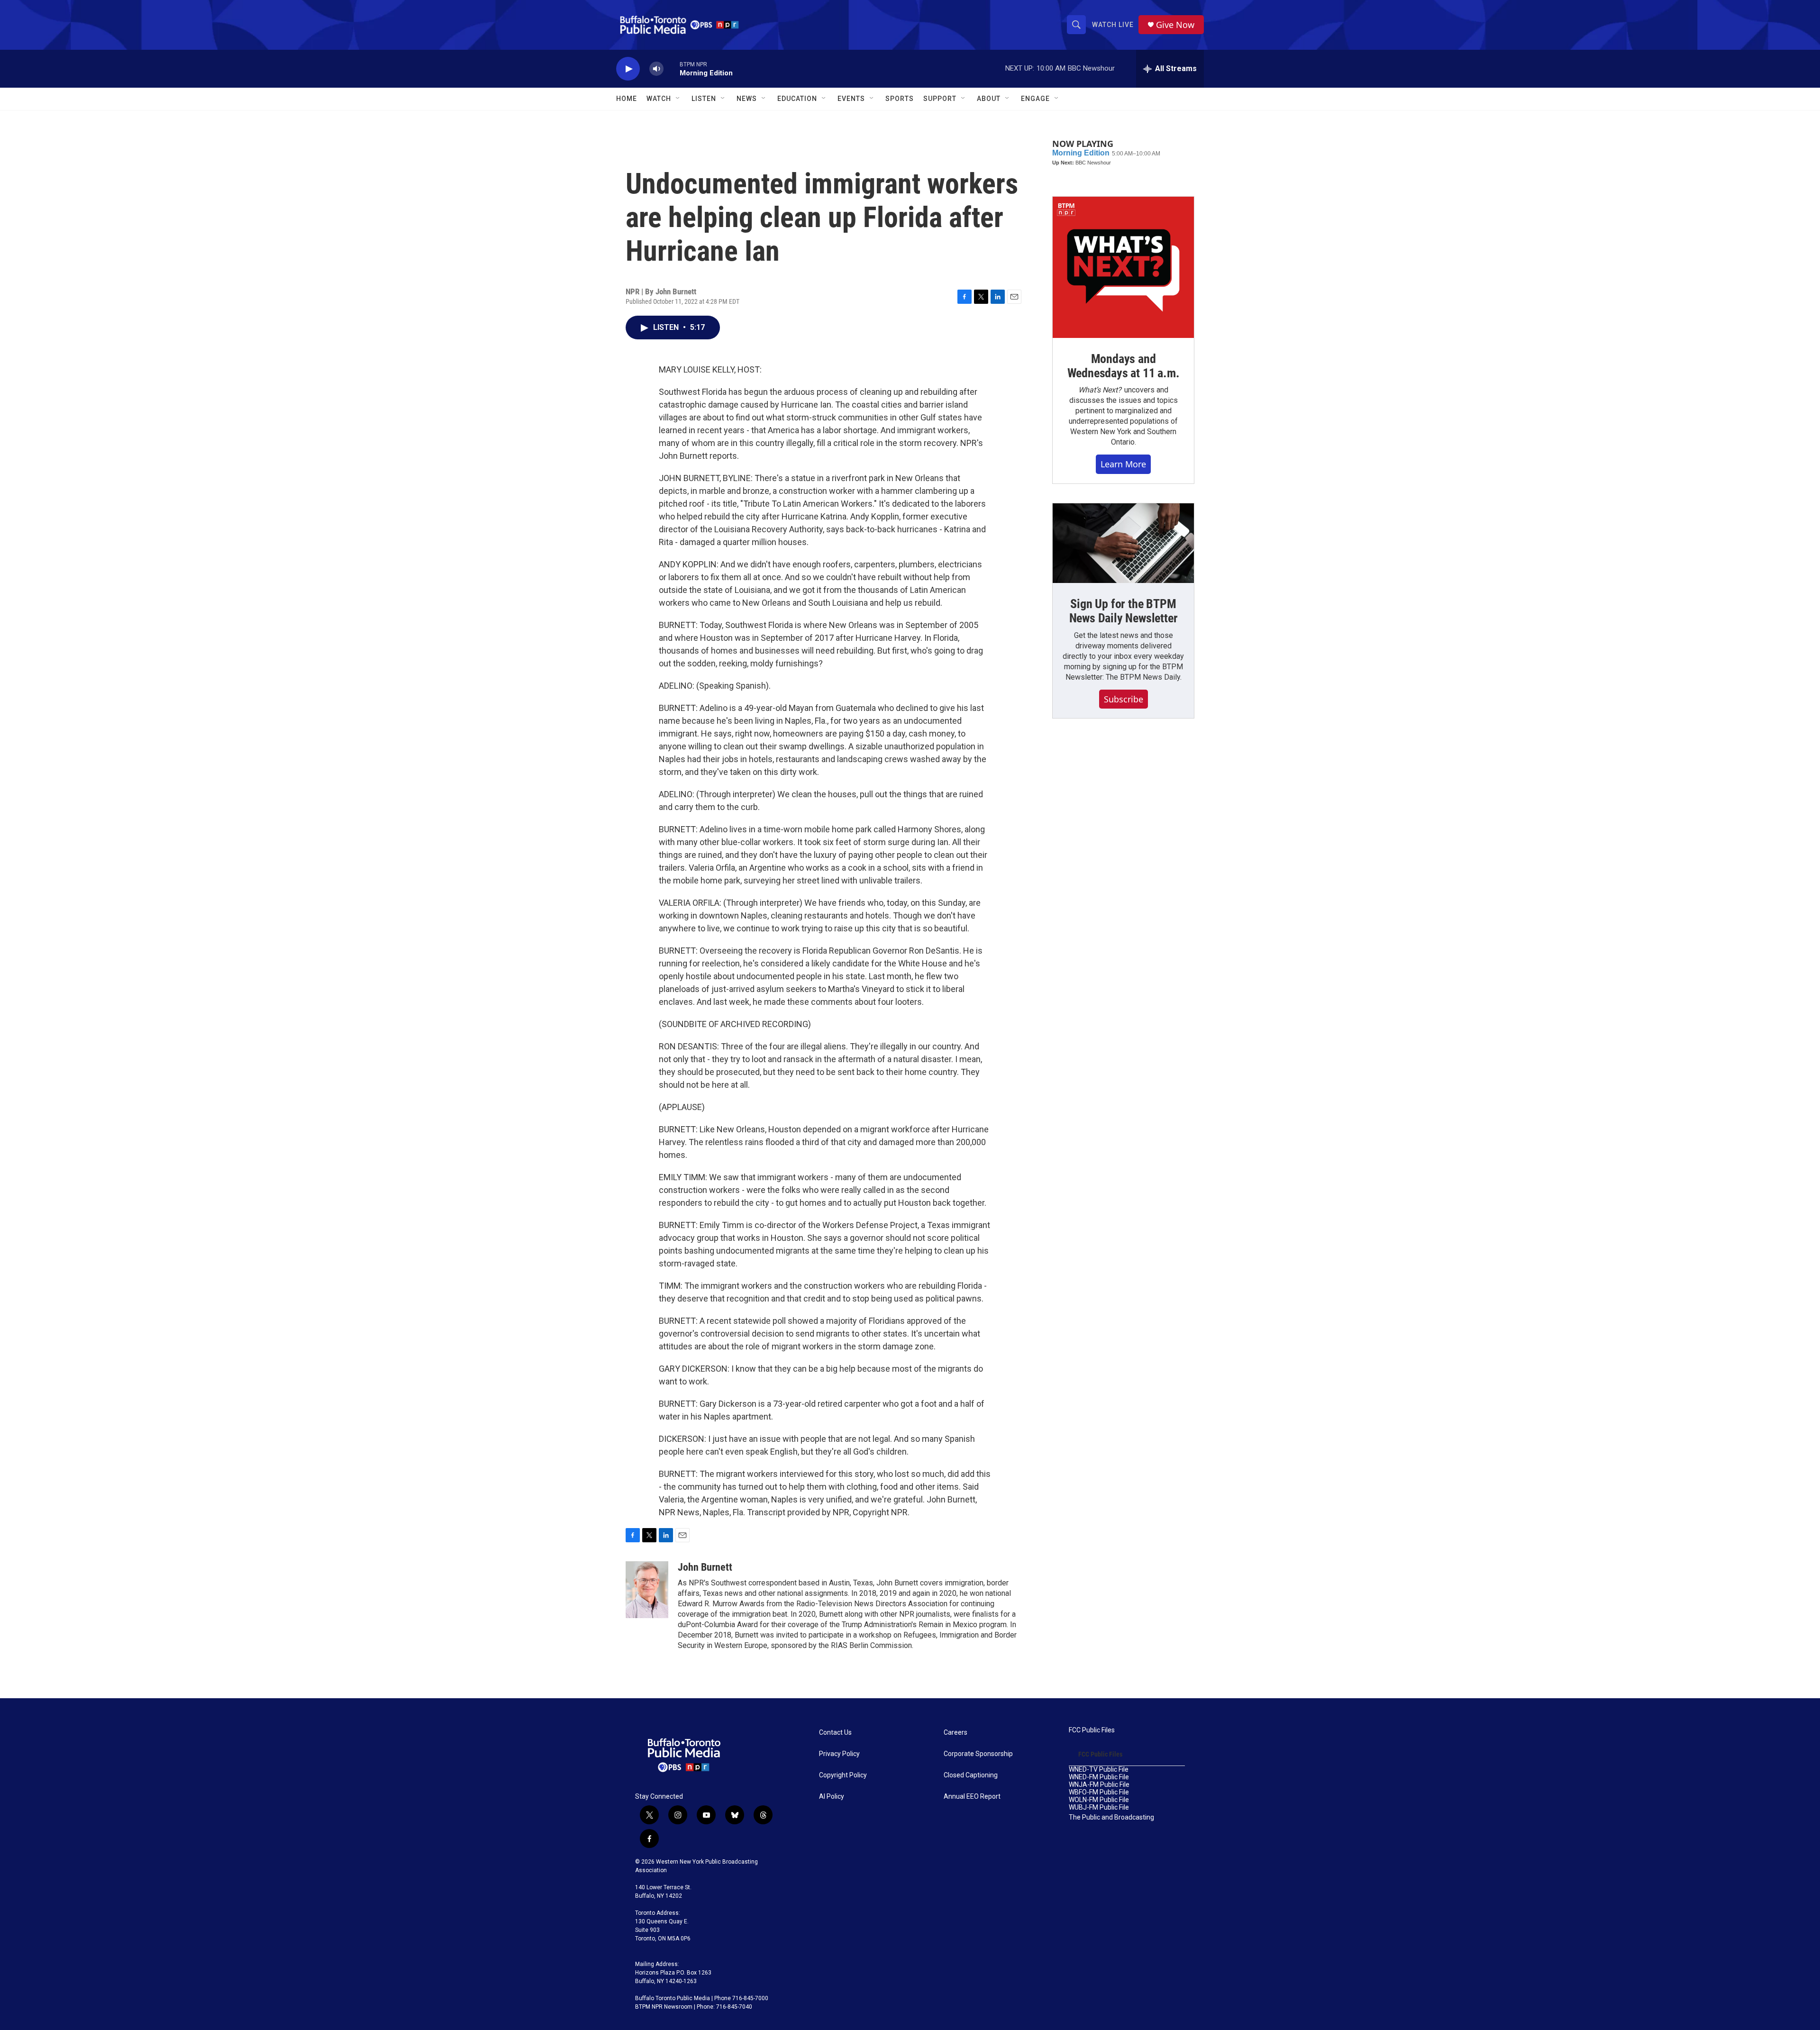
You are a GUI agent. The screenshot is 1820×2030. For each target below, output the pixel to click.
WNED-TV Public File (1099, 1770)
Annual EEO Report (972, 1797)
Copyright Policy (843, 1775)
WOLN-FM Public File (1099, 1800)
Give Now (1175, 25)
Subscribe (1124, 699)
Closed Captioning (971, 1775)
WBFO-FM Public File (1099, 1792)
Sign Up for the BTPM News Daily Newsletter (1124, 611)
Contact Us (835, 1733)
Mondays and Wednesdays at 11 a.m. (1124, 366)
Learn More (1123, 464)
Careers (955, 1733)
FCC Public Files (1092, 1730)
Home (627, 99)
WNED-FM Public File (1099, 1777)
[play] (628, 69)
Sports (900, 99)
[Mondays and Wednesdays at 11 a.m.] (1123, 267)
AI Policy (832, 1797)
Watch (659, 99)
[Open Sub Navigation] (678, 99)
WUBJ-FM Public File (1099, 1807)
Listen (704, 99)
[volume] (656, 69)
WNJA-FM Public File (1099, 1785)
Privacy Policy (839, 1754)
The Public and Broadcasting (1111, 1817)
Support (940, 99)
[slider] (672, 68)
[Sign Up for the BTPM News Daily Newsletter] (1123, 543)
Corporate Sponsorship (978, 1754)
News (747, 99)
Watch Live (1113, 25)
